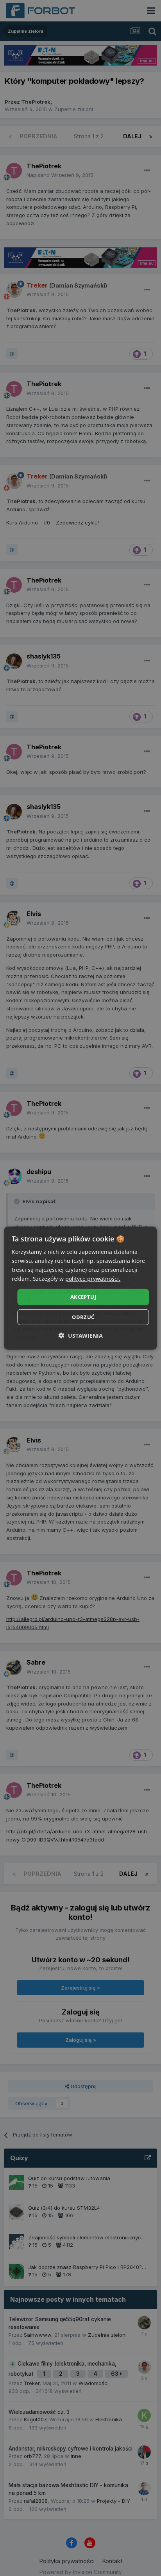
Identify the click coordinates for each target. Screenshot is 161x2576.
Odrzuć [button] (83, 1317)
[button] (81, 1336)
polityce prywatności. (93, 1279)
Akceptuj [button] (83, 1297)
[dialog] (80, 1288)
